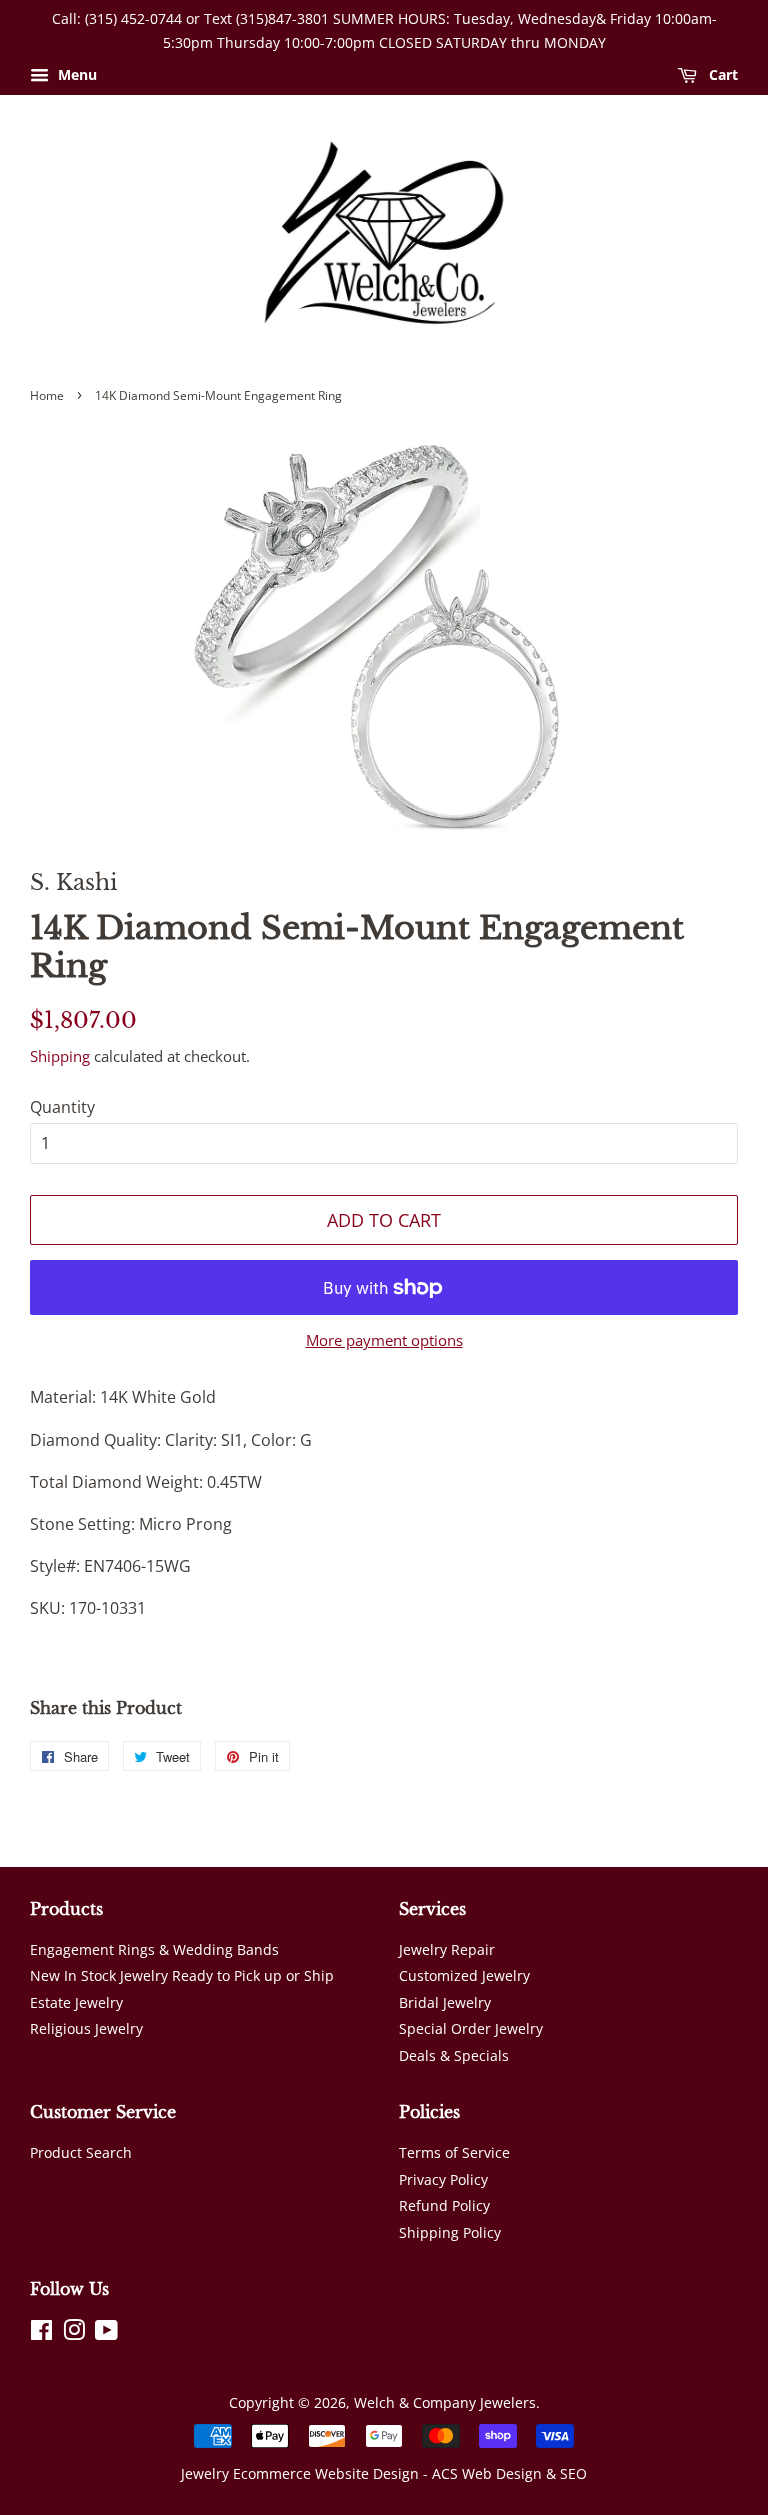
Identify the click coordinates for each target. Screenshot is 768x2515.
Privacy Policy (443, 2179)
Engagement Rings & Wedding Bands (154, 1949)
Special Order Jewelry (471, 2028)
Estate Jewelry (76, 2002)
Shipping (60, 1056)
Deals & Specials (454, 2055)
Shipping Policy (450, 2232)
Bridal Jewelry (445, 2002)
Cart (721, 74)
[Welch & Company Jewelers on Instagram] (74, 2333)
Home (47, 395)
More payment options (384, 1340)
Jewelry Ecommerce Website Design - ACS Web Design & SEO (384, 2473)
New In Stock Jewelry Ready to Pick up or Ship (182, 1975)
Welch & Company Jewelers (445, 2402)
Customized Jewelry (464, 1975)
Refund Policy (444, 2205)
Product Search (81, 2152)
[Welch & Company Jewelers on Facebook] (41, 2333)
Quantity (62, 1107)
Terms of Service (454, 2152)
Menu (75, 74)
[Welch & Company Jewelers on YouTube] (106, 2333)
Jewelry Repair (447, 1949)
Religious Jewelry (86, 2028)
